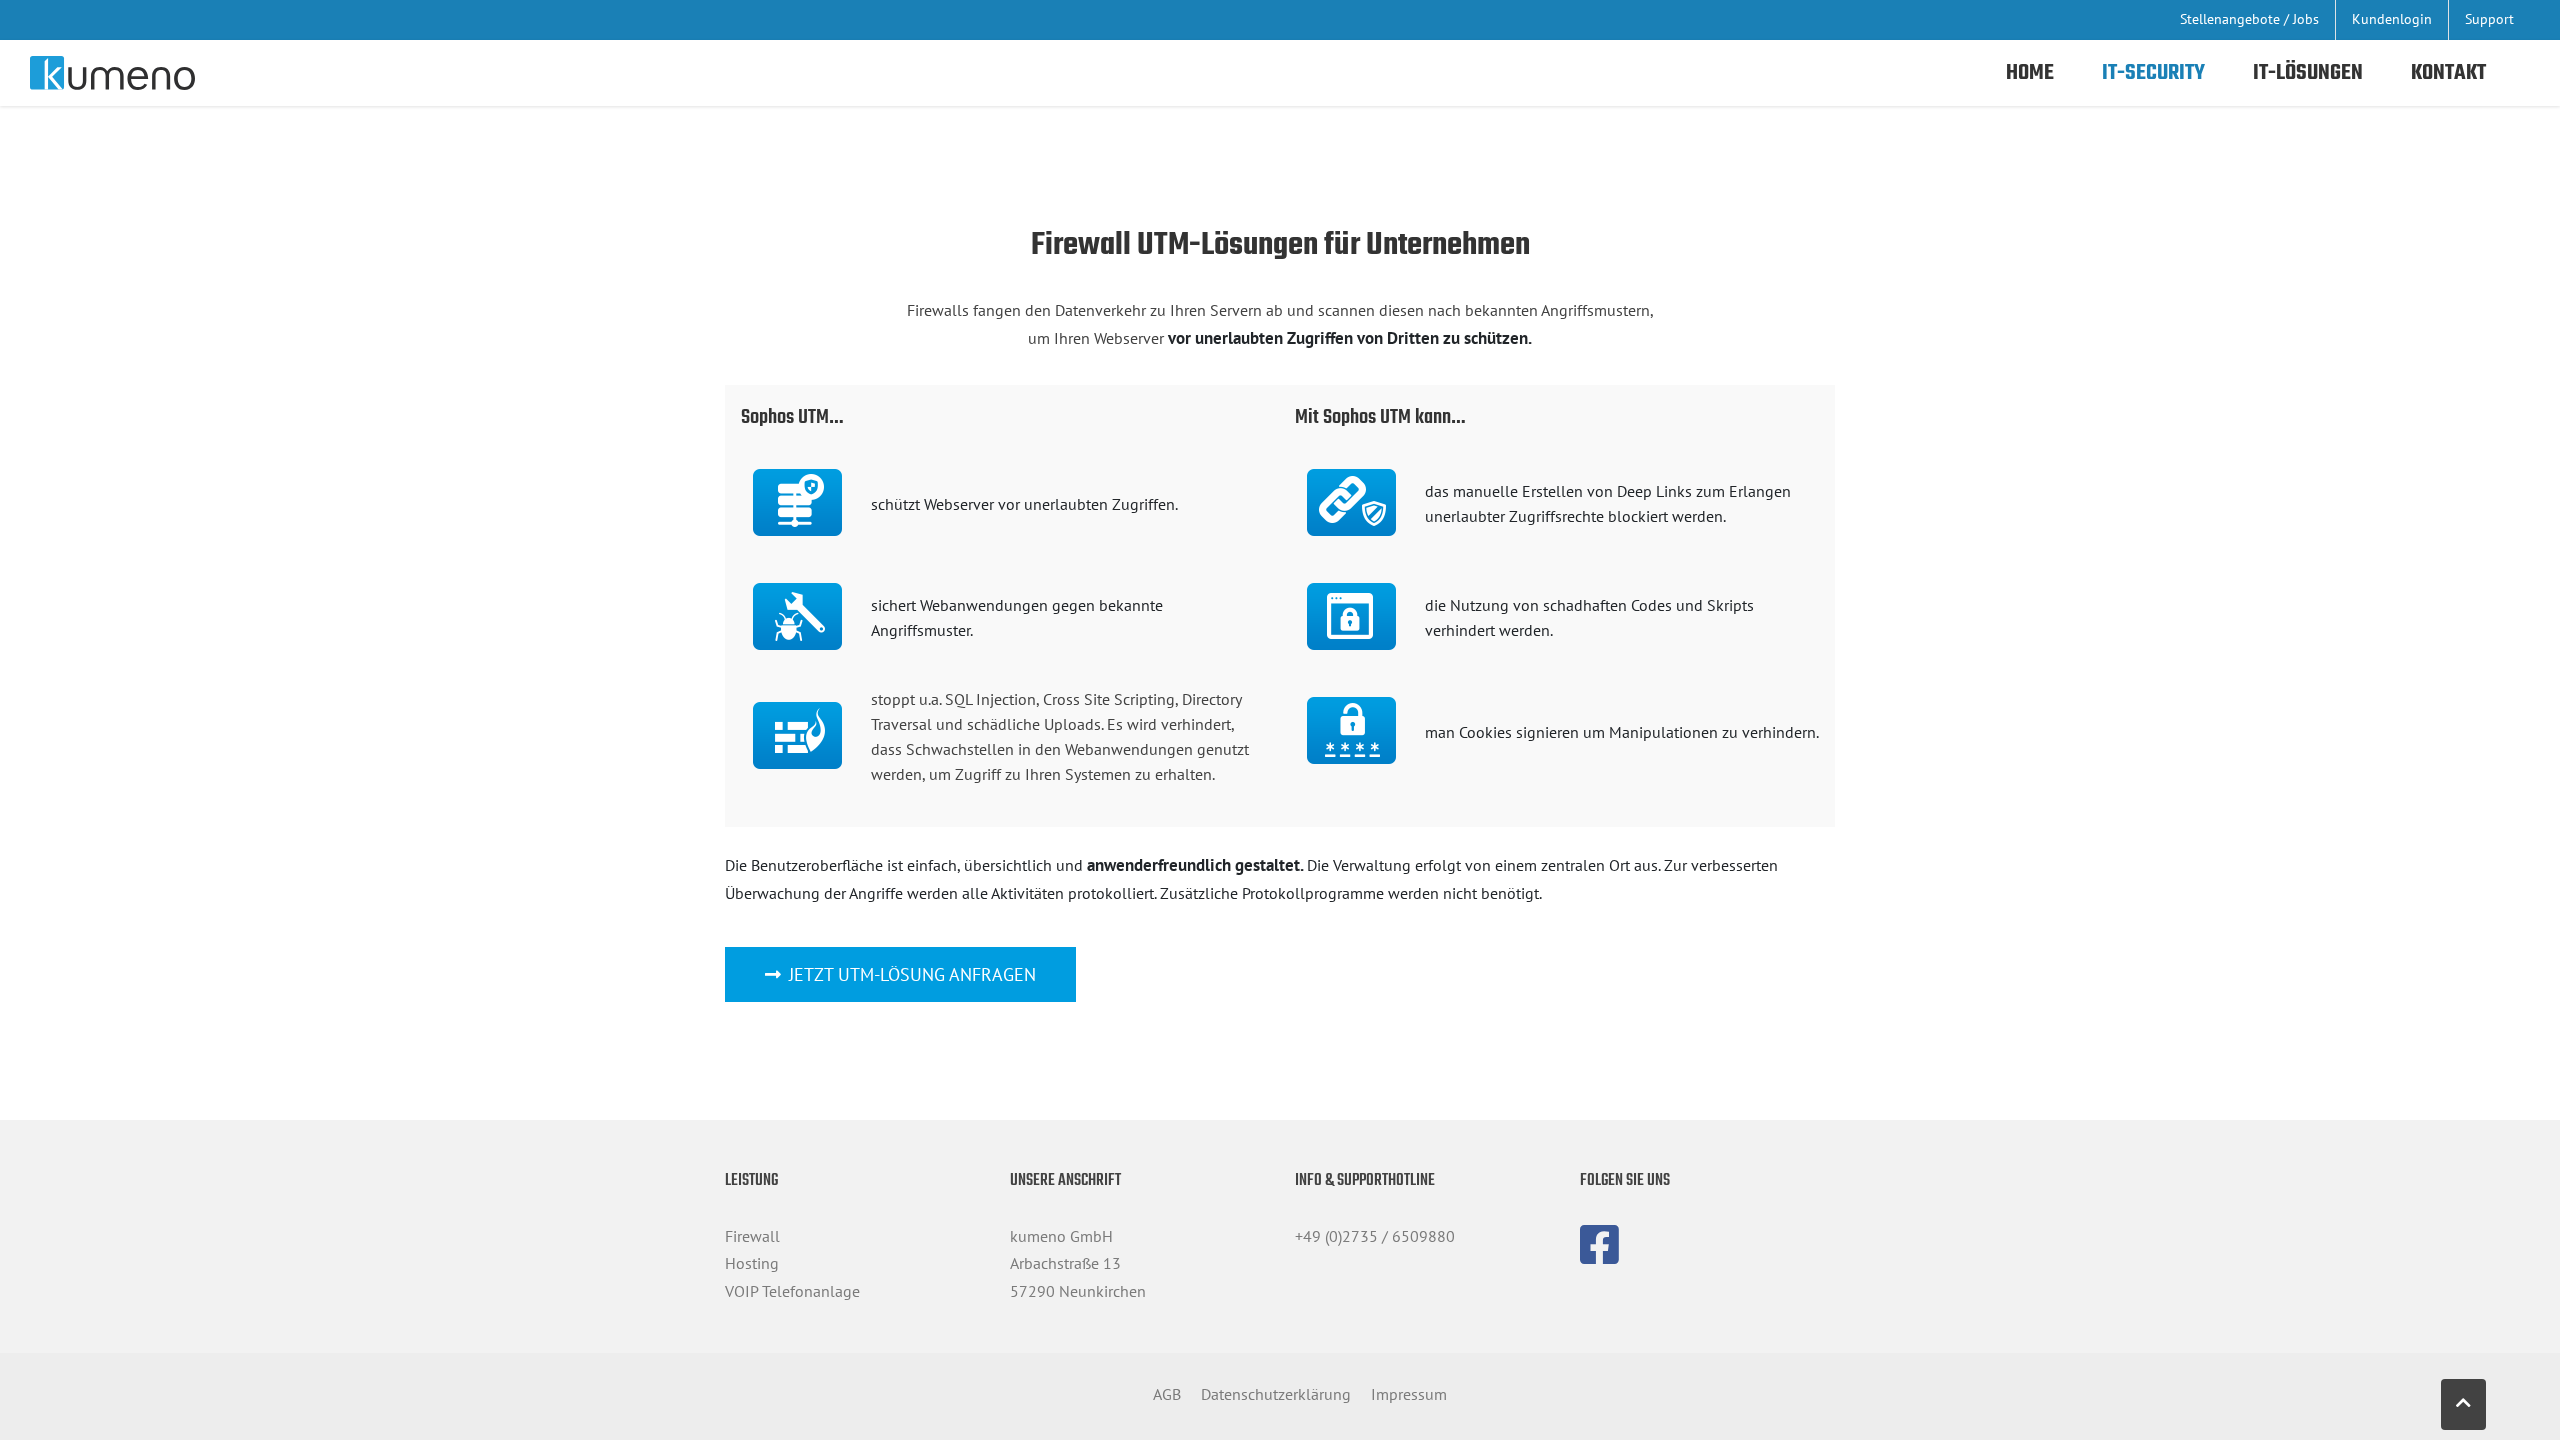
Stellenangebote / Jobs (2249, 19)
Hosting (752, 1263)
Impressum (1409, 1394)
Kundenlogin (2392, 19)
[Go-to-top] (2463, 1404)
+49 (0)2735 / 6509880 (1375, 1236)
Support (2489, 19)
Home (2030, 73)
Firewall (752, 1236)
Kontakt (2448, 73)
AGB (1167, 1394)
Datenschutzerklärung (1276, 1394)
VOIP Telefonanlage (792, 1291)
